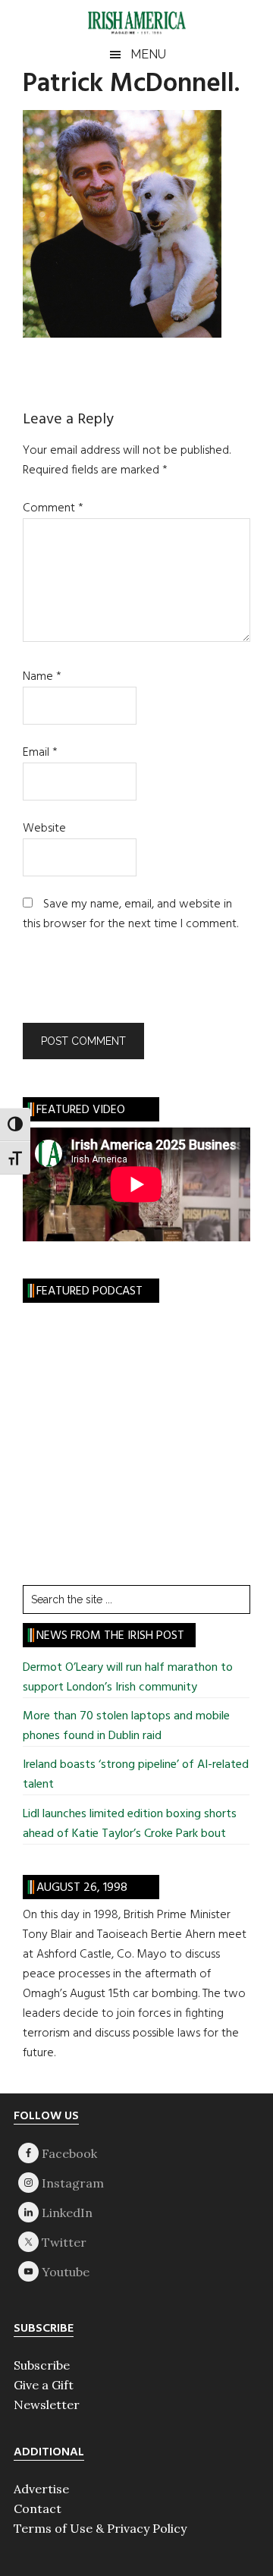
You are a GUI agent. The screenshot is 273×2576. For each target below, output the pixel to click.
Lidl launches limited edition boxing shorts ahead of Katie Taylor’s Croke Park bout (130, 1824)
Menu (148, 54)
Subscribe (42, 2365)
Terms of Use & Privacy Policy (100, 2528)
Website (44, 829)
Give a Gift (44, 2385)
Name (42, 677)
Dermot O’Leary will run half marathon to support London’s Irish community (128, 1678)
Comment (53, 508)
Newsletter (47, 2405)
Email (40, 753)
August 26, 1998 (82, 1888)
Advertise (41, 2489)
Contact (38, 2508)
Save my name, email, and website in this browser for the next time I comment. (130, 914)
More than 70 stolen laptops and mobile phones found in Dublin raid (126, 1726)
